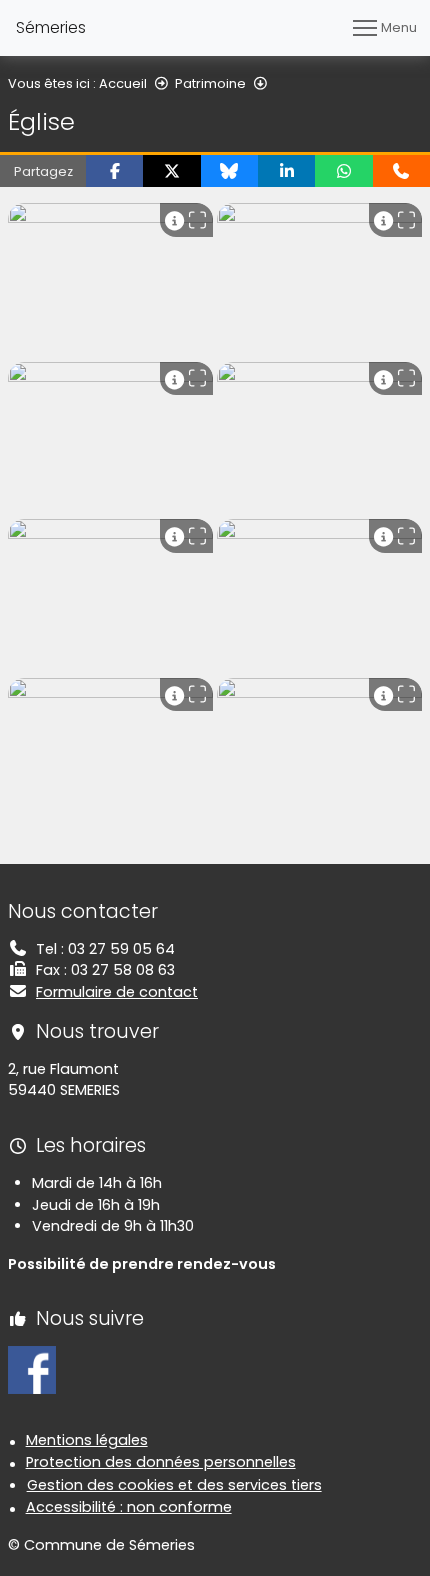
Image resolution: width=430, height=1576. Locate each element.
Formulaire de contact (117, 992)
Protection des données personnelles (161, 1462)
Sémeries (51, 27)
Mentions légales (87, 1440)
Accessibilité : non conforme (129, 1507)
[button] (114, 171)
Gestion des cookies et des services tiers (174, 1485)
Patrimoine (210, 83)
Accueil (123, 83)
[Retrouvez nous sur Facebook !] (32, 1369)
